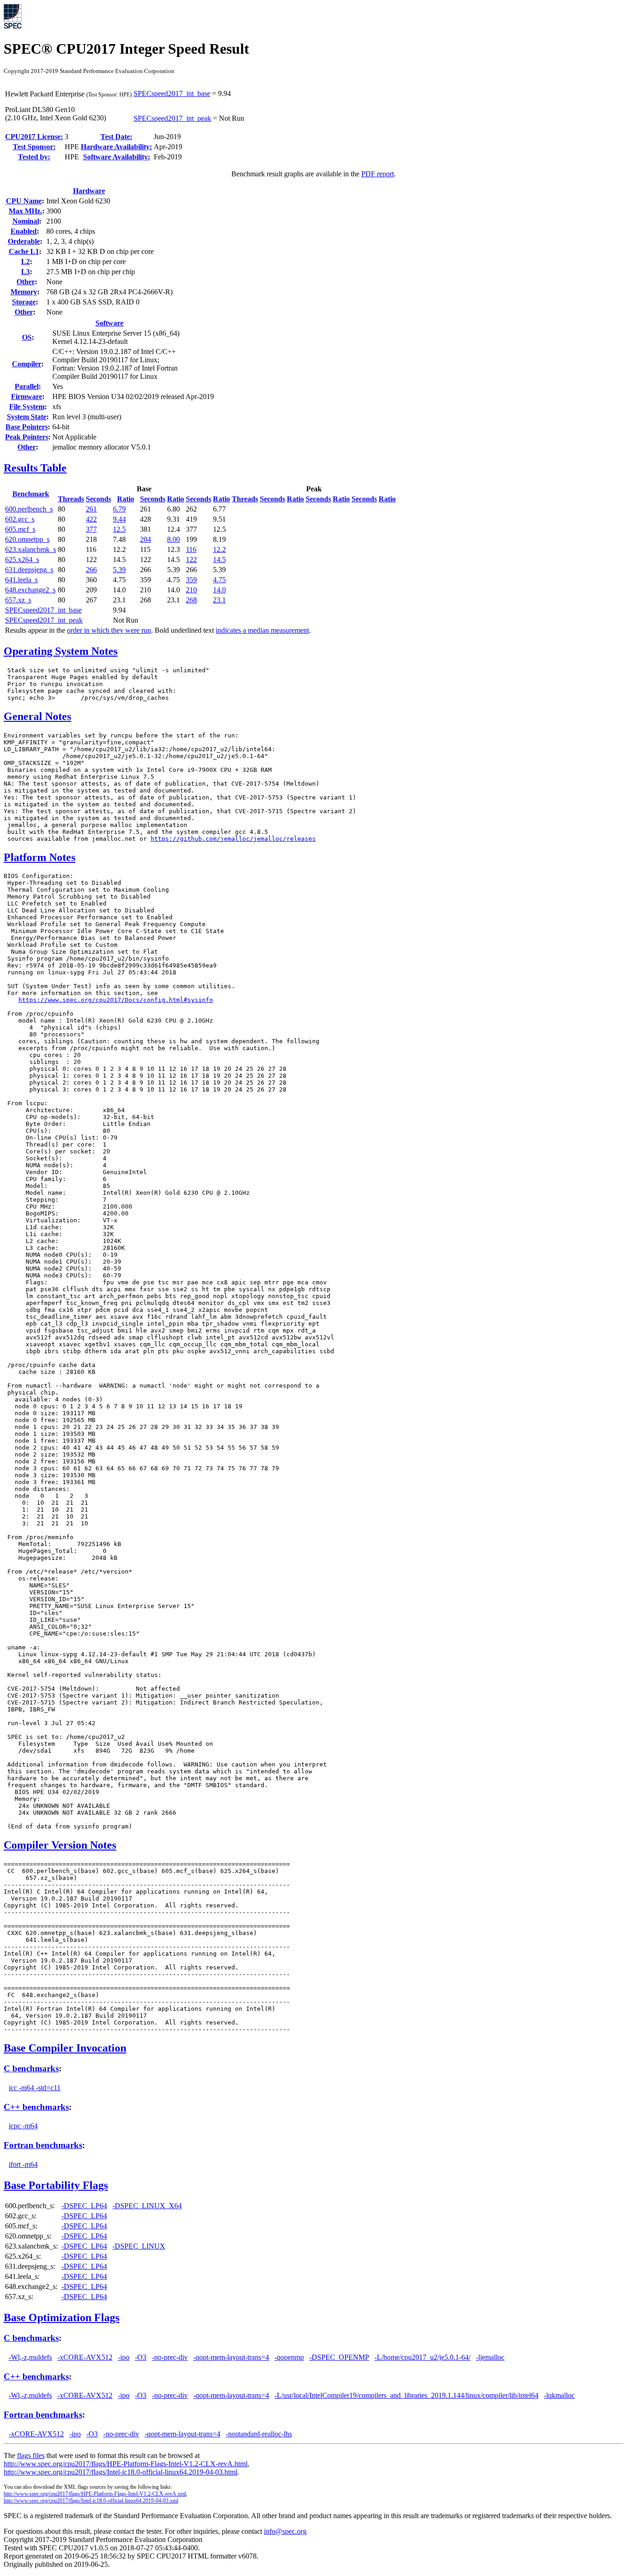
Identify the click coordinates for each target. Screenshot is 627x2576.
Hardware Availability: (116, 147)
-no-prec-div (170, 2357)
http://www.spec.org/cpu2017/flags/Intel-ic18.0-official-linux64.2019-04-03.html (120, 2472)
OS (27, 337)
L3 (25, 272)
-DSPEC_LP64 (84, 2206)
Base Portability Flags (56, 2185)
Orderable (24, 241)
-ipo (124, 2357)
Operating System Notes (61, 651)
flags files (31, 2455)
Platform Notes (39, 857)
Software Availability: (117, 157)
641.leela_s (21, 580)
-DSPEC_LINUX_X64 (147, 2206)
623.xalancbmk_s (31, 549)
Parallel (27, 386)
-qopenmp (289, 2357)
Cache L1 (24, 251)
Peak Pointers (27, 437)
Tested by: (34, 157)
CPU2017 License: (34, 137)
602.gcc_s (20, 519)
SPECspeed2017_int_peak (172, 118)
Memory (24, 292)
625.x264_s (22, 560)
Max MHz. (25, 211)
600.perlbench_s (29, 509)
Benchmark (31, 494)
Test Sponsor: (34, 147)
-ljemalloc (490, 2357)
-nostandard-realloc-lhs (259, 2434)
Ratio (126, 499)
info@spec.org (285, 2531)
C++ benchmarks (36, 2107)
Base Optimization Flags (62, 2317)
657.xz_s (18, 600)
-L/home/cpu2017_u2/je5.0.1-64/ (423, 2357)
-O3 (141, 2357)
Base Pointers (27, 427)
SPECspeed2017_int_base (172, 93)
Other (26, 282)
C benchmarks (31, 2068)
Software (109, 323)
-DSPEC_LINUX (139, 2246)
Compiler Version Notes (60, 1845)
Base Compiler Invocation (65, 2048)
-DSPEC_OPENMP (339, 2357)
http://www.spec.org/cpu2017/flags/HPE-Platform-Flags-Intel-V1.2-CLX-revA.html (126, 2464)
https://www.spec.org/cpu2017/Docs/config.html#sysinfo (116, 1000)
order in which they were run (109, 630)
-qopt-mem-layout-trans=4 (231, 2357)
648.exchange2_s (30, 590)
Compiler (27, 364)
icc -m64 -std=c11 (35, 2088)
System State (27, 417)
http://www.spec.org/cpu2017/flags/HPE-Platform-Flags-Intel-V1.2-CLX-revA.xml (95, 2494)
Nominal (26, 221)
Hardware (89, 191)
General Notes (37, 716)
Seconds (98, 499)
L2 (25, 262)
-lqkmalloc (559, 2395)
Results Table (35, 468)
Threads (71, 499)
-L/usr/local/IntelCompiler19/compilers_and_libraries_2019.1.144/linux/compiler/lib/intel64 (406, 2395)
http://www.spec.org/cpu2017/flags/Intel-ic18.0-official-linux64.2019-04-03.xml (91, 2501)
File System (27, 407)
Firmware (27, 397)
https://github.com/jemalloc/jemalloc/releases (233, 839)
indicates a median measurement (262, 630)
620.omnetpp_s (27, 539)
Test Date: (116, 137)
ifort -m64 (23, 2164)
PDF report (378, 174)
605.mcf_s (20, 529)
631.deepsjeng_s (29, 570)
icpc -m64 (23, 2126)
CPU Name (24, 201)
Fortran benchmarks (43, 2145)
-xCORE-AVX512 (85, 2357)
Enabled (24, 231)
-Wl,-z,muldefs (30, 2357)
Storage (24, 302)
